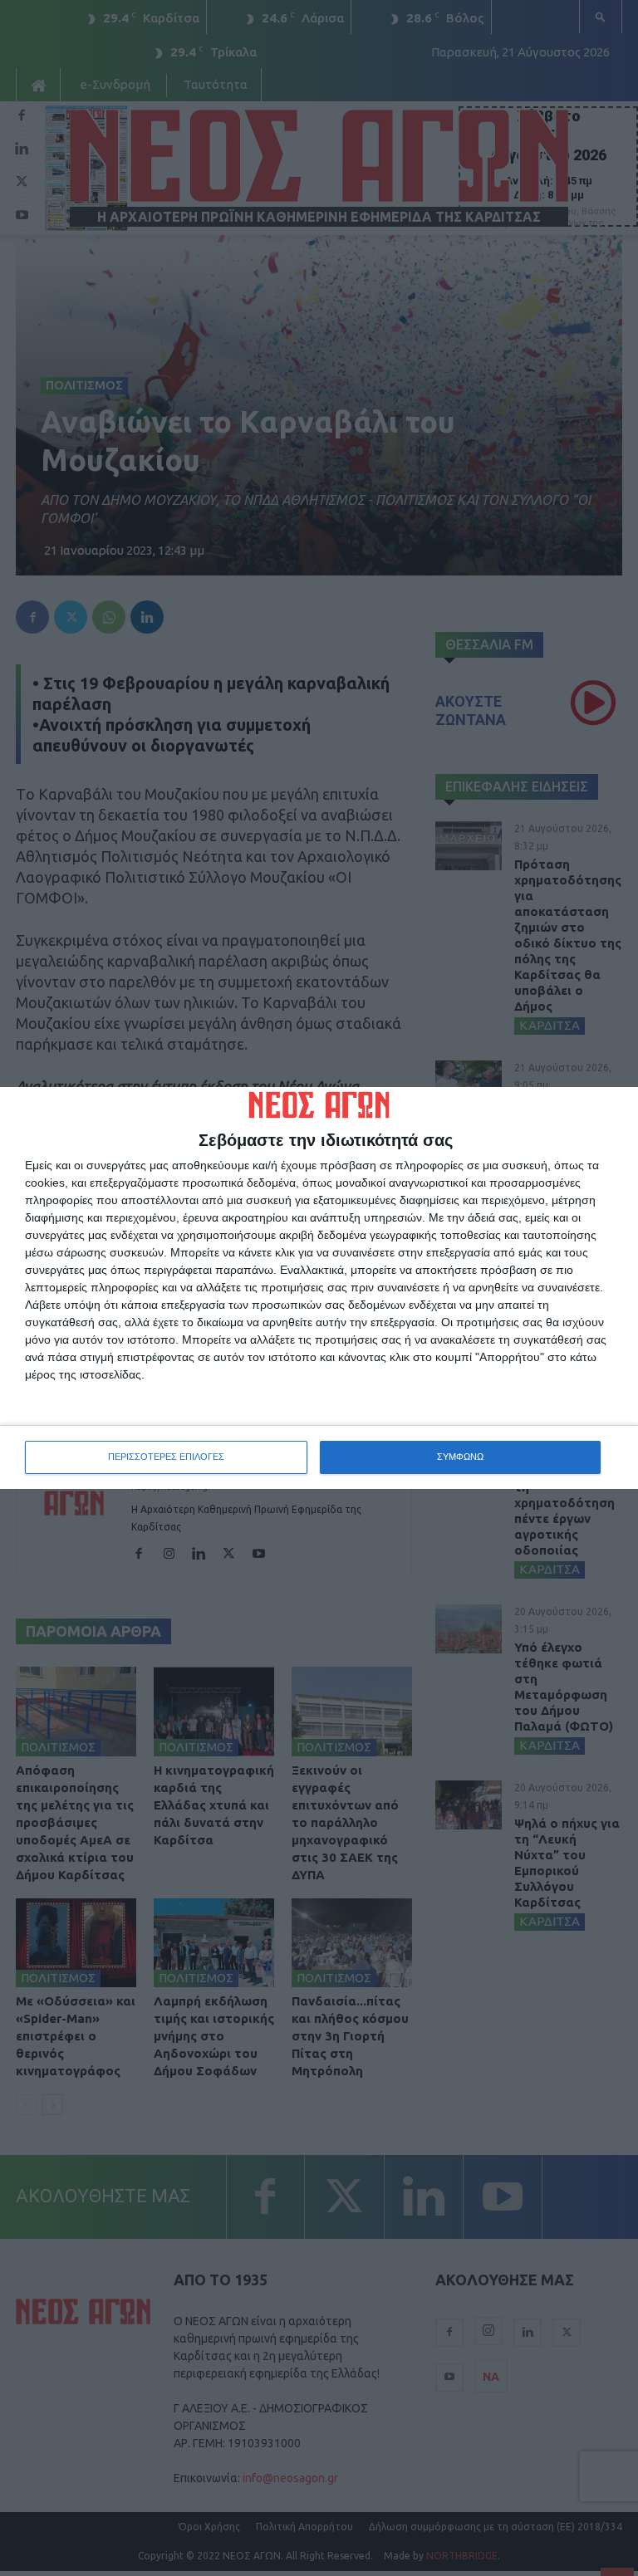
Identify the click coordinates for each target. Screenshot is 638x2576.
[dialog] (319, 1288)
